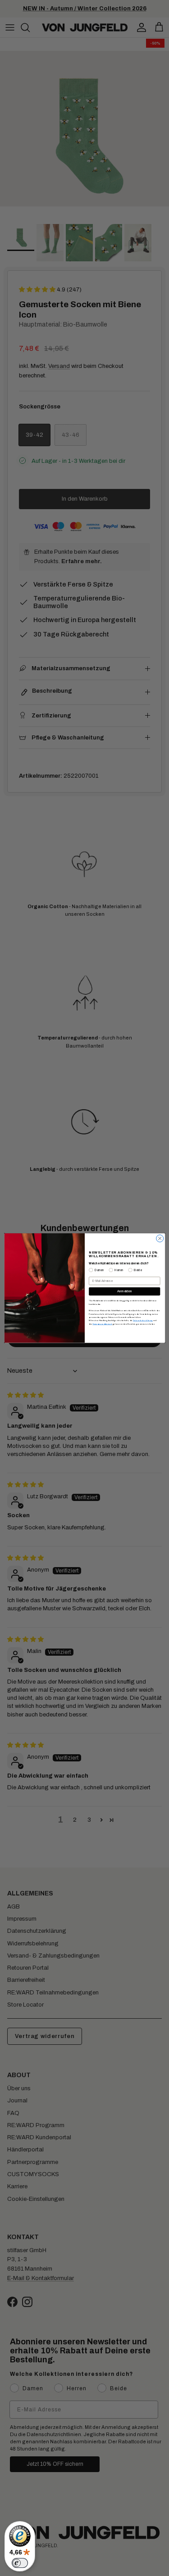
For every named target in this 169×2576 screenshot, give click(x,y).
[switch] (20, 2563)
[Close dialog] (160, 1238)
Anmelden (124, 1291)
